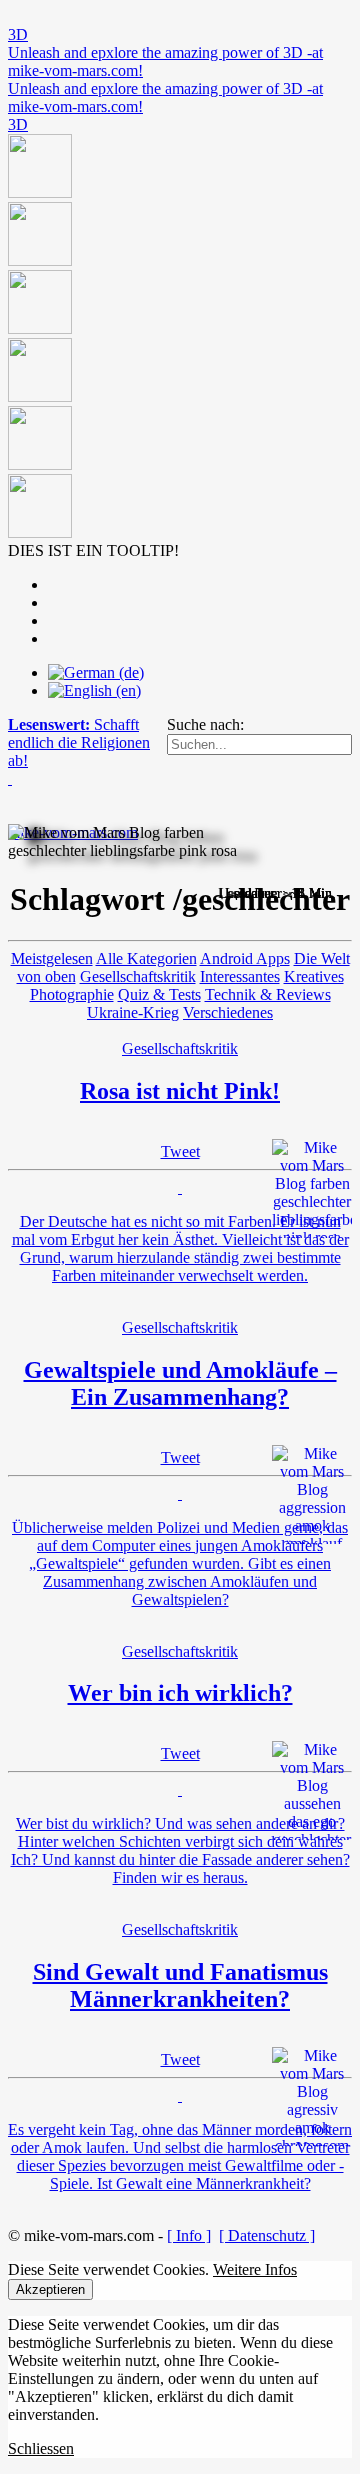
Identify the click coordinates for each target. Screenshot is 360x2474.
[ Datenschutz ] (267, 2235)
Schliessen (41, 2448)
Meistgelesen (52, 958)
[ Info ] (189, 2235)
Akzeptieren (50, 2289)
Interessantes (240, 976)
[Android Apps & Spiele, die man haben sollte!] (180, 338)
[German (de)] (96, 672)
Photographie (72, 994)
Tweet (180, 1151)
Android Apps (245, 958)
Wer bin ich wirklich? (180, 1693)
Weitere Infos (255, 2269)
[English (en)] (94, 690)
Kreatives (314, 976)
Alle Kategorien (146, 958)
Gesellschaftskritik (138, 976)
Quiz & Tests (159, 994)
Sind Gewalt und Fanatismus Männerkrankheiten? (180, 1985)
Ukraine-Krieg (133, 1012)
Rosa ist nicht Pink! (180, 1091)
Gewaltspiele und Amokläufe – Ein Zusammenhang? (180, 1383)
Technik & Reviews (268, 994)
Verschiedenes (228, 1012)
